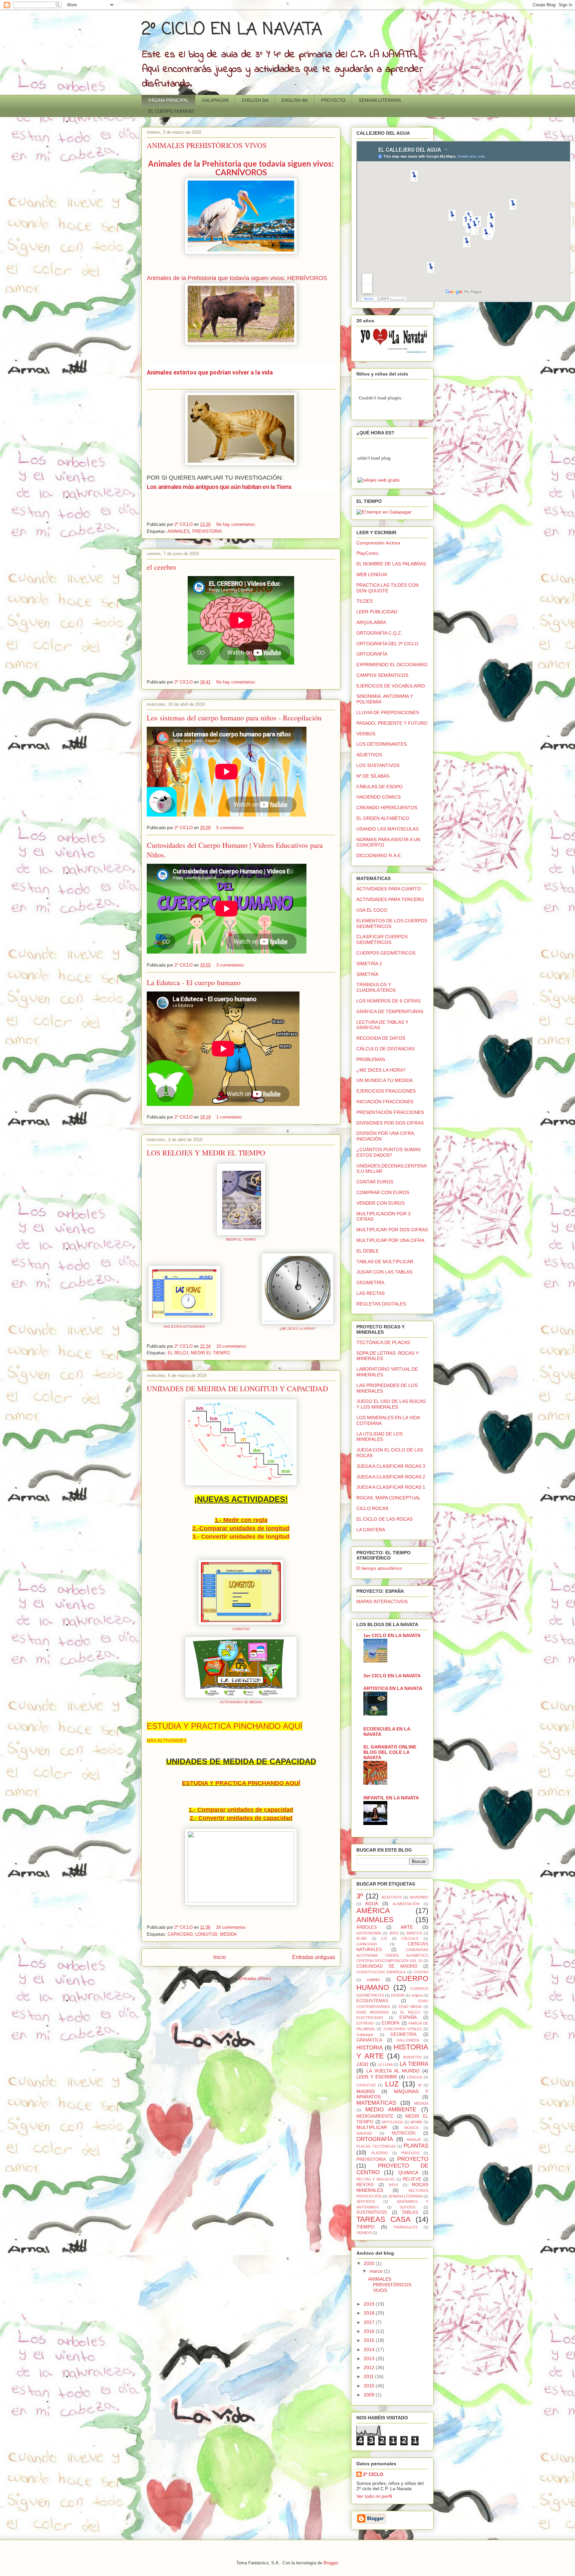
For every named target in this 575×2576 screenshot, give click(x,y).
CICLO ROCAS (372, 1508)
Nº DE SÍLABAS (373, 776)
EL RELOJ (178, 1353)
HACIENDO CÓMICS (379, 797)
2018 (370, 2313)
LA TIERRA (414, 2064)
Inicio (220, 1957)
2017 (370, 2322)
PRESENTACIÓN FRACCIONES (390, 1112)
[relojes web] (374, 473)
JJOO (362, 2064)
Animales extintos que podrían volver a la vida (210, 372)
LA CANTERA (371, 1530)
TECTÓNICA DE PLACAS (383, 1342)
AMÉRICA (373, 1911)
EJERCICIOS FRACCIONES (386, 1091)
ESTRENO (365, 2023)
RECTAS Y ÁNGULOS (375, 2179)
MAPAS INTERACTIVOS (382, 1601)
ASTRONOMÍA (369, 1933)
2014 (370, 2349)
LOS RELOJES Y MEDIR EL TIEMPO (206, 1153)
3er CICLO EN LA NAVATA (392, 1676)
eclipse (417, 1995)
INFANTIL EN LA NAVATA (391, 1798)
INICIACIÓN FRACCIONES (385, 1102)
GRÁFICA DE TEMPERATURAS (390, 1011)
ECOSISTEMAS (372, 2001)
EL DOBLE (368, 1251)
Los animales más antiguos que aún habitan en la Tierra (219, 487)
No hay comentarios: (237, 524)
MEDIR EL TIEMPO (241, 1239)
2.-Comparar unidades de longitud (241, 1528)
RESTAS (365, 2185)
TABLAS (410, 2212)
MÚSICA (411, 2128)
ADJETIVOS (369, 755)
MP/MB (416, 2122)
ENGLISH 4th (295, 100)
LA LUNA (385, 2064)
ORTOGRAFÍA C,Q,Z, (379, 633)
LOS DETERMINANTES (382, 744)
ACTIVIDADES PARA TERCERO (390, 899)
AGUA (372, 1903)
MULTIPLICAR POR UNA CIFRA (390, 1240)
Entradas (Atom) (255, 1978)
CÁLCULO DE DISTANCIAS (385, 1049)
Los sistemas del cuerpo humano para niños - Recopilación (234, 718)
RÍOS (393, 2185)
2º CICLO (373, 2474)
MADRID (366, 2091)
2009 (370, 2395)
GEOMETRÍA (370, 1283)
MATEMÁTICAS (376, 2103)
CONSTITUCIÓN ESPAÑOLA (381, 1972)
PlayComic (368, 553)
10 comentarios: (232, 1346)
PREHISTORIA (207, 531)
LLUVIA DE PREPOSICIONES (388, 712)
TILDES (365, 601)
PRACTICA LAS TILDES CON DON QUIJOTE (387, 588)
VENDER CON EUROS (381, 1203)
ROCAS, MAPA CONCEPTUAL (388, 1498)
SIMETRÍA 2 (369, 964)
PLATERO (380, 2153)
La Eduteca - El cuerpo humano (194, 982)
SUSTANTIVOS (372, 2212)
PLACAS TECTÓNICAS (376, 2146)
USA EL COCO (372, 910)
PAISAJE (414, 2140)
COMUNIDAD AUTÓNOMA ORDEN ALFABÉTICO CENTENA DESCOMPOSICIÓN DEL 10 (392, 1955)
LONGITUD (241, 1629)
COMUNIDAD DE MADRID (387, 1966)
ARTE (407, 1927)
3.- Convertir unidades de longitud (241, 1537)
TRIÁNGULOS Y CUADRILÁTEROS (376, 987)
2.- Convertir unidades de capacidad (241, 1818)
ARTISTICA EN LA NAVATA (393, 1688)
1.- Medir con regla (241, 1520)
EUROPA (391, 2023)
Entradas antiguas (314, 1957)
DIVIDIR (398, 1995)
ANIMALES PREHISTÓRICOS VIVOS (207, 145)
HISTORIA (370, 2048)
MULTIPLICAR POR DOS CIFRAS (392, 1230)
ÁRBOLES (367, 1927)
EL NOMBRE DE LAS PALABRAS (391, 564)
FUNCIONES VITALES (403, 2029)
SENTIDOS (366, 2201)
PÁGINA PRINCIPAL (169, 100)
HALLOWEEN (408, 2040)
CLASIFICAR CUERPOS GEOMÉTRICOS (382, 939)
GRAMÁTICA (369, 2040)
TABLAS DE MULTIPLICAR (385, 1262)
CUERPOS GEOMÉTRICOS (386, 953)
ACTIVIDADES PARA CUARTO (389, 889)
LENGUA (414, 2077)
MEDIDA (228, 1934)
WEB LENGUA (372, 574)
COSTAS (421, 1972)
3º (360, 1896)
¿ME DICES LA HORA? (381, 1070)
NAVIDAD (364, 2133)
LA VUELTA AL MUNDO (393, 2071)
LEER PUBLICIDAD (377, 612)
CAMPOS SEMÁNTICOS (382, 675)
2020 (370, 2263)
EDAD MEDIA (410, 2007)
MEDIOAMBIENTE (375, 2116)
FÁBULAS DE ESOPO (380, 787)
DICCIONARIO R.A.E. (379, 855)
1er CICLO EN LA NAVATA (392, 1635)
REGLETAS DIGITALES (381, 1304)
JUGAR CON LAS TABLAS (384, 1272)
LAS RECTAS (371, 1293)
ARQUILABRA (371, 622)
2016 (370, 2331)
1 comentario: (230, 1117)
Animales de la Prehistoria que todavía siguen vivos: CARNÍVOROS (241, 169)
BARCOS (414, 1933)
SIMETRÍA (367, 974)
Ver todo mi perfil (374, 2496)
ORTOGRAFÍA (372, 654)
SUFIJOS (407, 2207)
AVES (394, 1933)
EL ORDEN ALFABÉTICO (383, 818)
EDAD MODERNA (373, 2012)
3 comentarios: (231, 965)
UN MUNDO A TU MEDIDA (384, 1080)
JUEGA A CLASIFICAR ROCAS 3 (391, 1466)
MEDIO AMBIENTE (391, 2110)
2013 (370, 2358)
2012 (370, 2367)
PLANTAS (416, 2146)
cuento (373, 1980)
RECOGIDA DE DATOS (381, 1038)
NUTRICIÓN (403, 2133)
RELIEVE (412, 2179)
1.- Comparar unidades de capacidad (241, 1810)
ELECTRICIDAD (370, 2018)
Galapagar (365, 2035)
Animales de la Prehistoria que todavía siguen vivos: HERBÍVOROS (237, 278)
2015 (370, 2340)
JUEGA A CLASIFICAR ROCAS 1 (391, 1487)
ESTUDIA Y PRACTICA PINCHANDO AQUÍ (225, 1726)
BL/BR (362, 1938)
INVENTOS (412, 2057)
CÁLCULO (410, 1938)
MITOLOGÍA (392, 2122)
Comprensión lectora (378, 543)
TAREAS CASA (383, 2219)
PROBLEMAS (371, 1059)
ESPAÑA (408, 2018)
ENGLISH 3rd (255, 100)
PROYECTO (333, 100)
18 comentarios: (232, 1927)
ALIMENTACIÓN (406, 1904)
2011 (369, 2376)
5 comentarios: (231, 828)
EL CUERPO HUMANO (171, 111)
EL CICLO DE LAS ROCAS (384, 1519)
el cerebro (161, 567)
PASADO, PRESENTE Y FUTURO (392, 723)
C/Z (384, 1938)
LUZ (392, 2084)
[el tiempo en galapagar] (384, 512)
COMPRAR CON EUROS (383, 1192)
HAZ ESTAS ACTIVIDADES (184, 1327)
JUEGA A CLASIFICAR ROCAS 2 (391, 1477)
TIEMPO (365, 2227)
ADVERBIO (419, 1897)
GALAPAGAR (215, 100)
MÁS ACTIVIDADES (167, 1741)
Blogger (331, 2563)
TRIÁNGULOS (405, 2227)
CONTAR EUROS (375, 1182)
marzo (377, 2271)
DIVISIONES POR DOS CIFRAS (390, 1123)
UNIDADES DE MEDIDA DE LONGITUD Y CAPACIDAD (237, 1388)
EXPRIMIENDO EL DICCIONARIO (392, 665)
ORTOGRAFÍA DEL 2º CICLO (387, 644)
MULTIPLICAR (372, 2127)
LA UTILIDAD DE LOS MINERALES (380, 1437)
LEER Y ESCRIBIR (377, 2077)
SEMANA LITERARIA (380, 100)
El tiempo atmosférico (379, 1568)
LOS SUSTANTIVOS (378, 765)
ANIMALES (179, 531)
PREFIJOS (410, 2153)
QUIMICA (408, 2173)
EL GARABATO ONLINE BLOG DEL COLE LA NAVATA (390, 1752)
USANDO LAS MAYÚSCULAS (387, 829)
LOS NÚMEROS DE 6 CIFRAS (388, 1001)
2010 (370, 2386)
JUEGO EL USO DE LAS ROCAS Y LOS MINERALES (391, 1404)
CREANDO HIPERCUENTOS (387, 808)
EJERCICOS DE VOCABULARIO (391, 686)
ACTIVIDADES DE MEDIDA (241, 1702)
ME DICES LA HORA (297, 1329)
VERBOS (366, 734)
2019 (370, 2304)
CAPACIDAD (180, 1934)
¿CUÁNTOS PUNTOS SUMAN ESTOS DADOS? (388, 1152)
